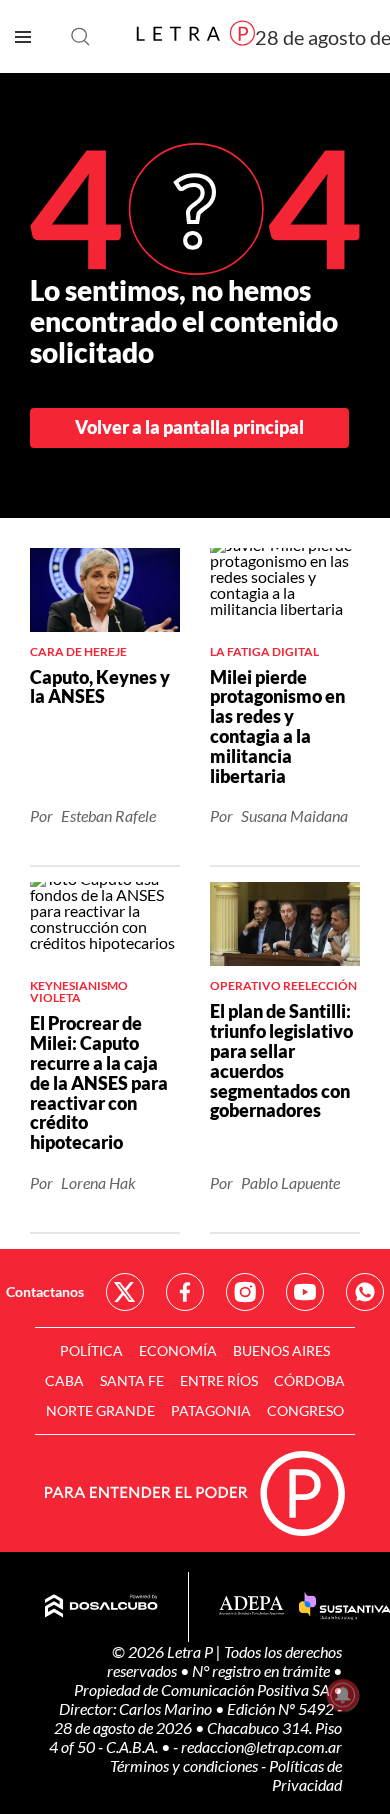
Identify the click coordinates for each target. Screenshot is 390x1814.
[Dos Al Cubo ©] (101, 1607)
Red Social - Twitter (125, 1292)
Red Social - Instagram (245, 1292)
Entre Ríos (219, 1380)
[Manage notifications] (343, 1695)
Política (91, 1350)
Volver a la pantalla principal (189, 427)
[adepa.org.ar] (251, 1606)
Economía (178, 1350)
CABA (64, 1380)
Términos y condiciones (185, 1765)
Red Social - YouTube (305, 1292)
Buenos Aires (281, 1350)
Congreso (305, 1410)
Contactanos (45, 1291)
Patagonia (211, 1410)
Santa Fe (132, 1380)
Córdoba (309, 1380)
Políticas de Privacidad (305, 1775)
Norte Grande (100, 1410)
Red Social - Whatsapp (365, 1292)
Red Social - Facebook (185, 1292)
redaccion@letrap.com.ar (261, 1746)
